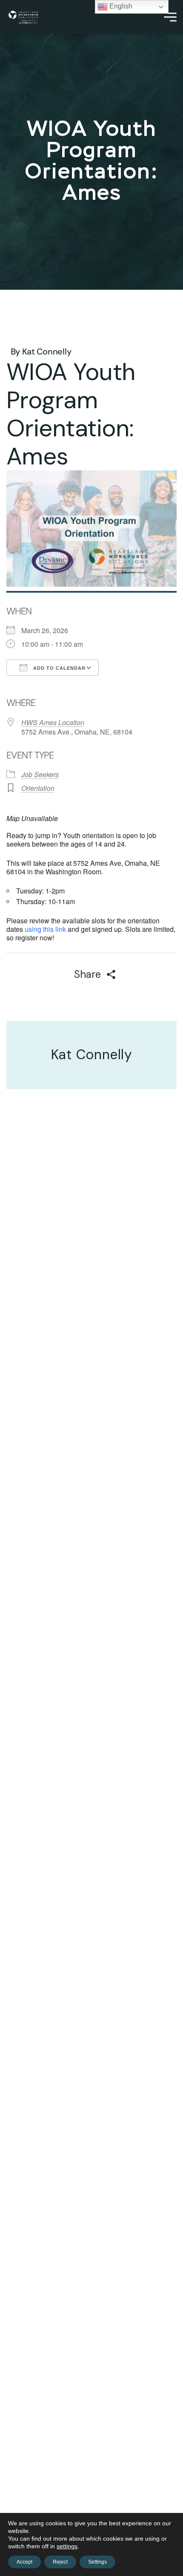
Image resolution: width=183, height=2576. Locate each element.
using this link (45, 929)
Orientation (38, 788)
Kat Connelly (47, 352)
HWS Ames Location (53, 722)
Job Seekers (40, 774)
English (120, 6)
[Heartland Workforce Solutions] (23, 17)
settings (67, 2546)
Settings (97, 2562)
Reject (60, 2562)
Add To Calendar (59, 668)
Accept (24, 2562)
